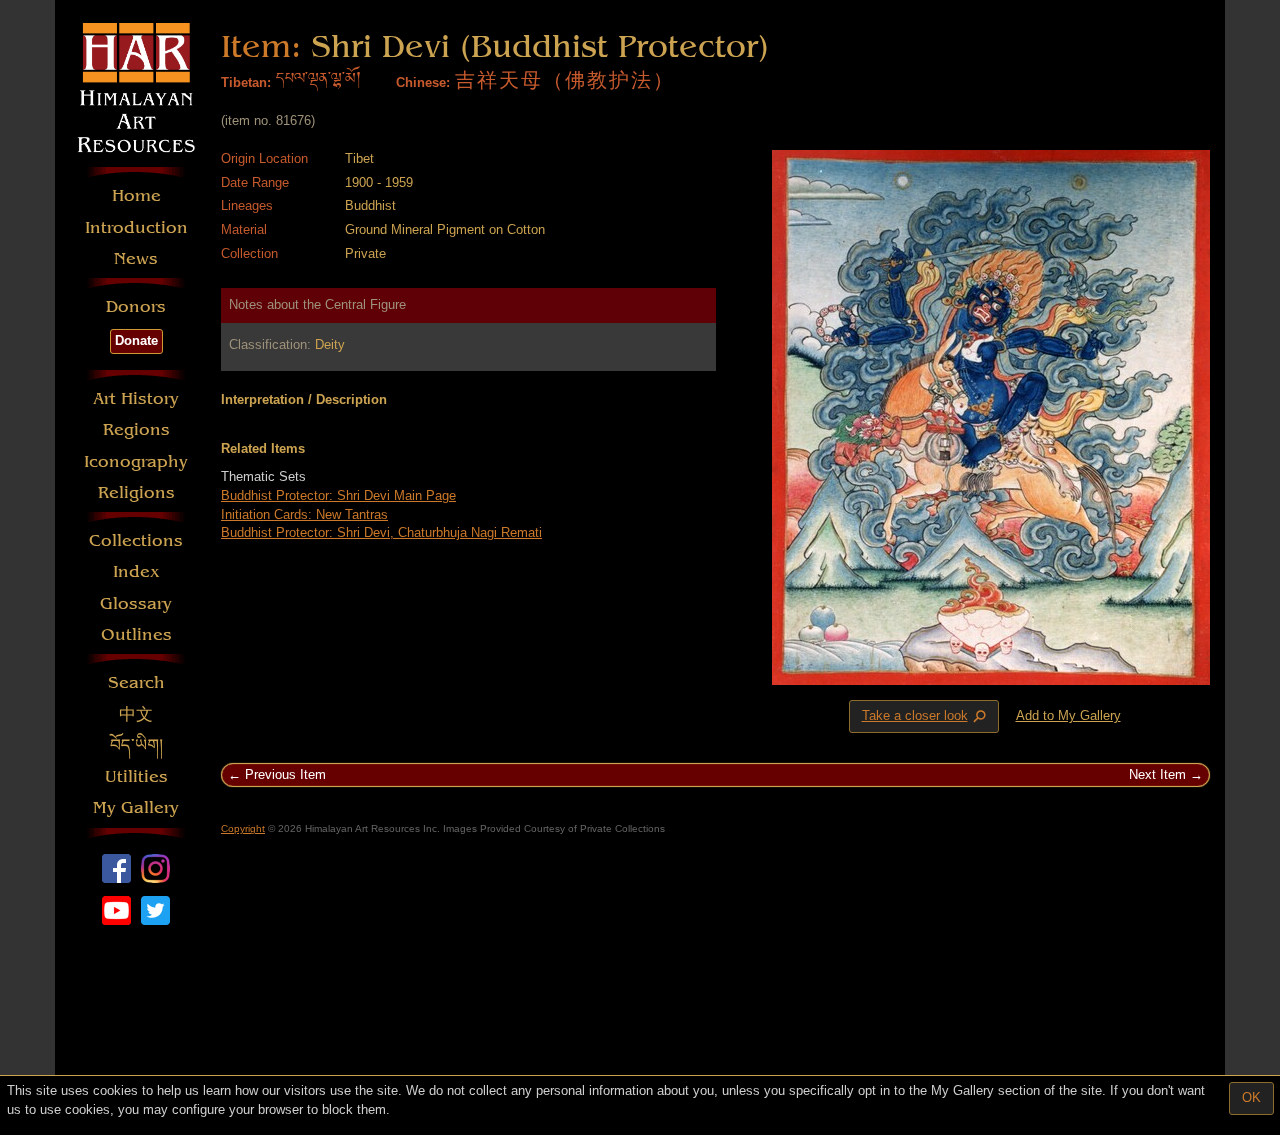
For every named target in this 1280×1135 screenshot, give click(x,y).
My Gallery (136, 807)
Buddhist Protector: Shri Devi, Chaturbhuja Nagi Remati (381, 532)
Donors (136, 306)
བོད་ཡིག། (136, 745)
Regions (136, 429)
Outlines (136, 634)
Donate (136, 340)
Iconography (136, 461)
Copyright (243, 828)
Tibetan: (246, 82)
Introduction (136, 227)
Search (136, 682)
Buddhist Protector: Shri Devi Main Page (338, 495)
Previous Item (285, 774)
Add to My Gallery (1068, 715)
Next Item (1157, 774)
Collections (136, 540)
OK (1251, 1097)
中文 (136, 714)
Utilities (136, 776)
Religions (136, 492)
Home (136, 195)
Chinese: (423, 82)
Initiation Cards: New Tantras (304, 514)
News (136, 258)
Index (136, 571)
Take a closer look (926, 717)
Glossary (136, 603)
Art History (136, 398)
